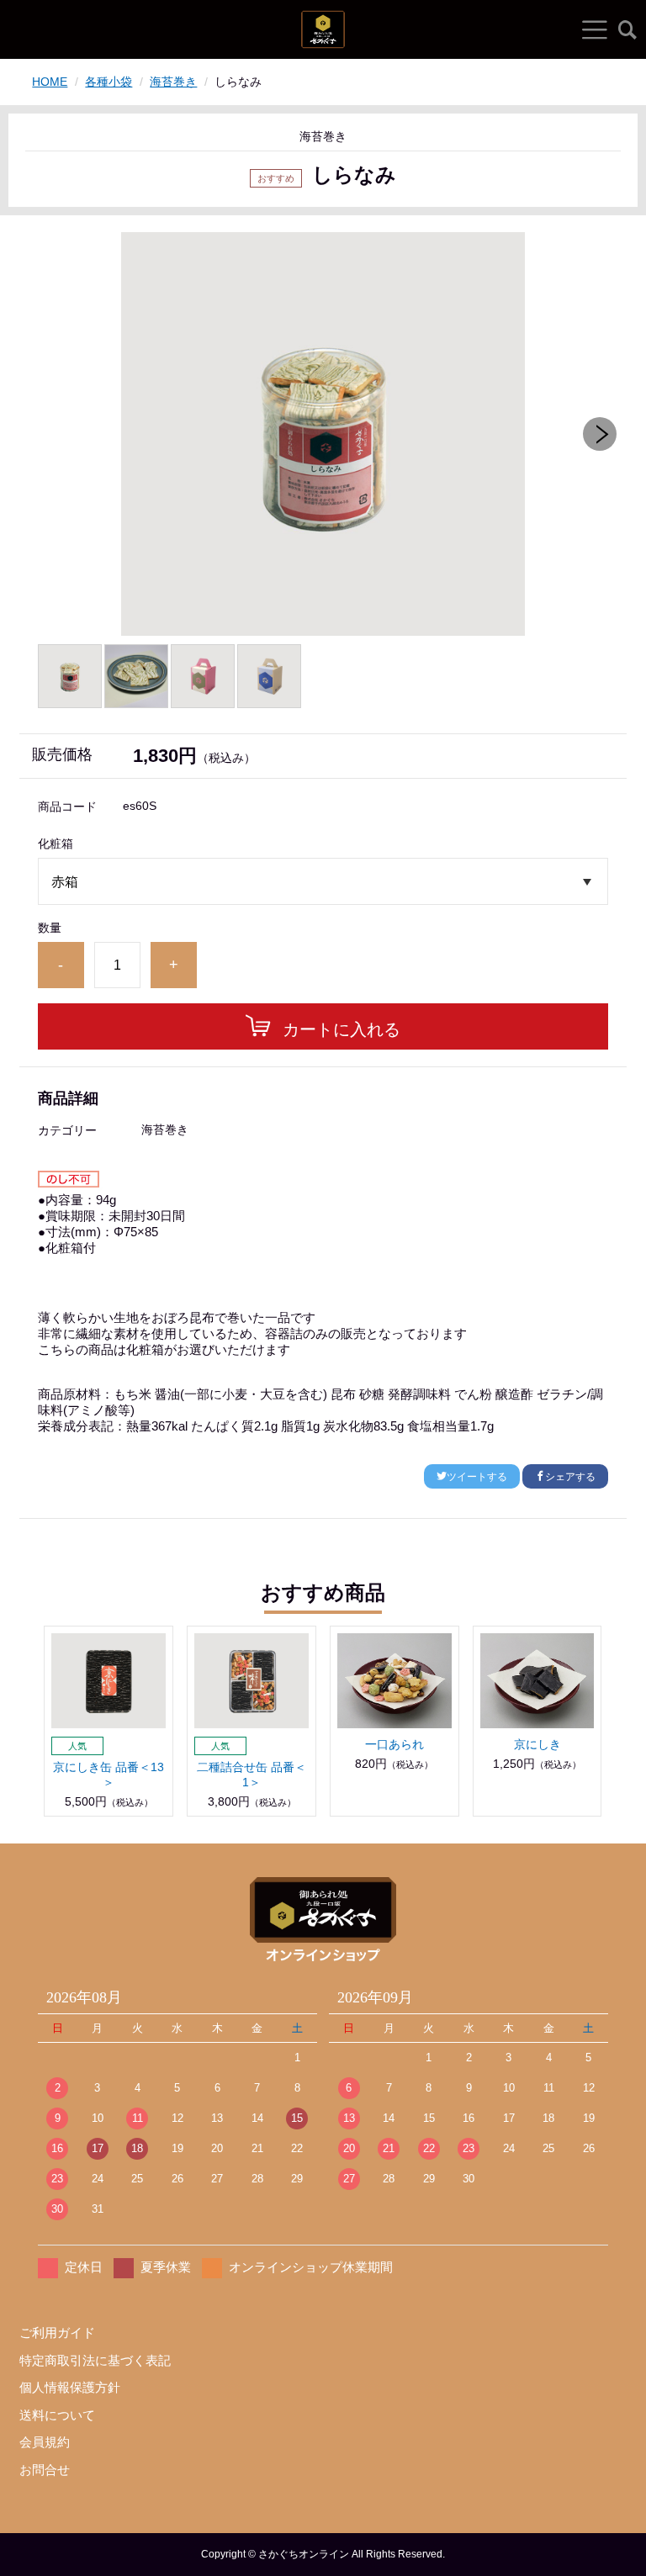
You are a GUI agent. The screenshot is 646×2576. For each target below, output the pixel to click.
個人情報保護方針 (70, 2387)
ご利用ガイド (57, 2333)
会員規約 (45, 2442)
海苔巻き (173, 82)
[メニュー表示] (595, 29)
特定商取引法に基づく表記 (95, 2360)
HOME (50, 82)
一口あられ (394, 1744)
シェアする (570, 1477)
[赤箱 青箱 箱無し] (323, 881)
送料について (57, 2415)
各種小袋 (109, 82)
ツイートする (477, 1477)
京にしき (537, 1744)
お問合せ (45, 2470)
